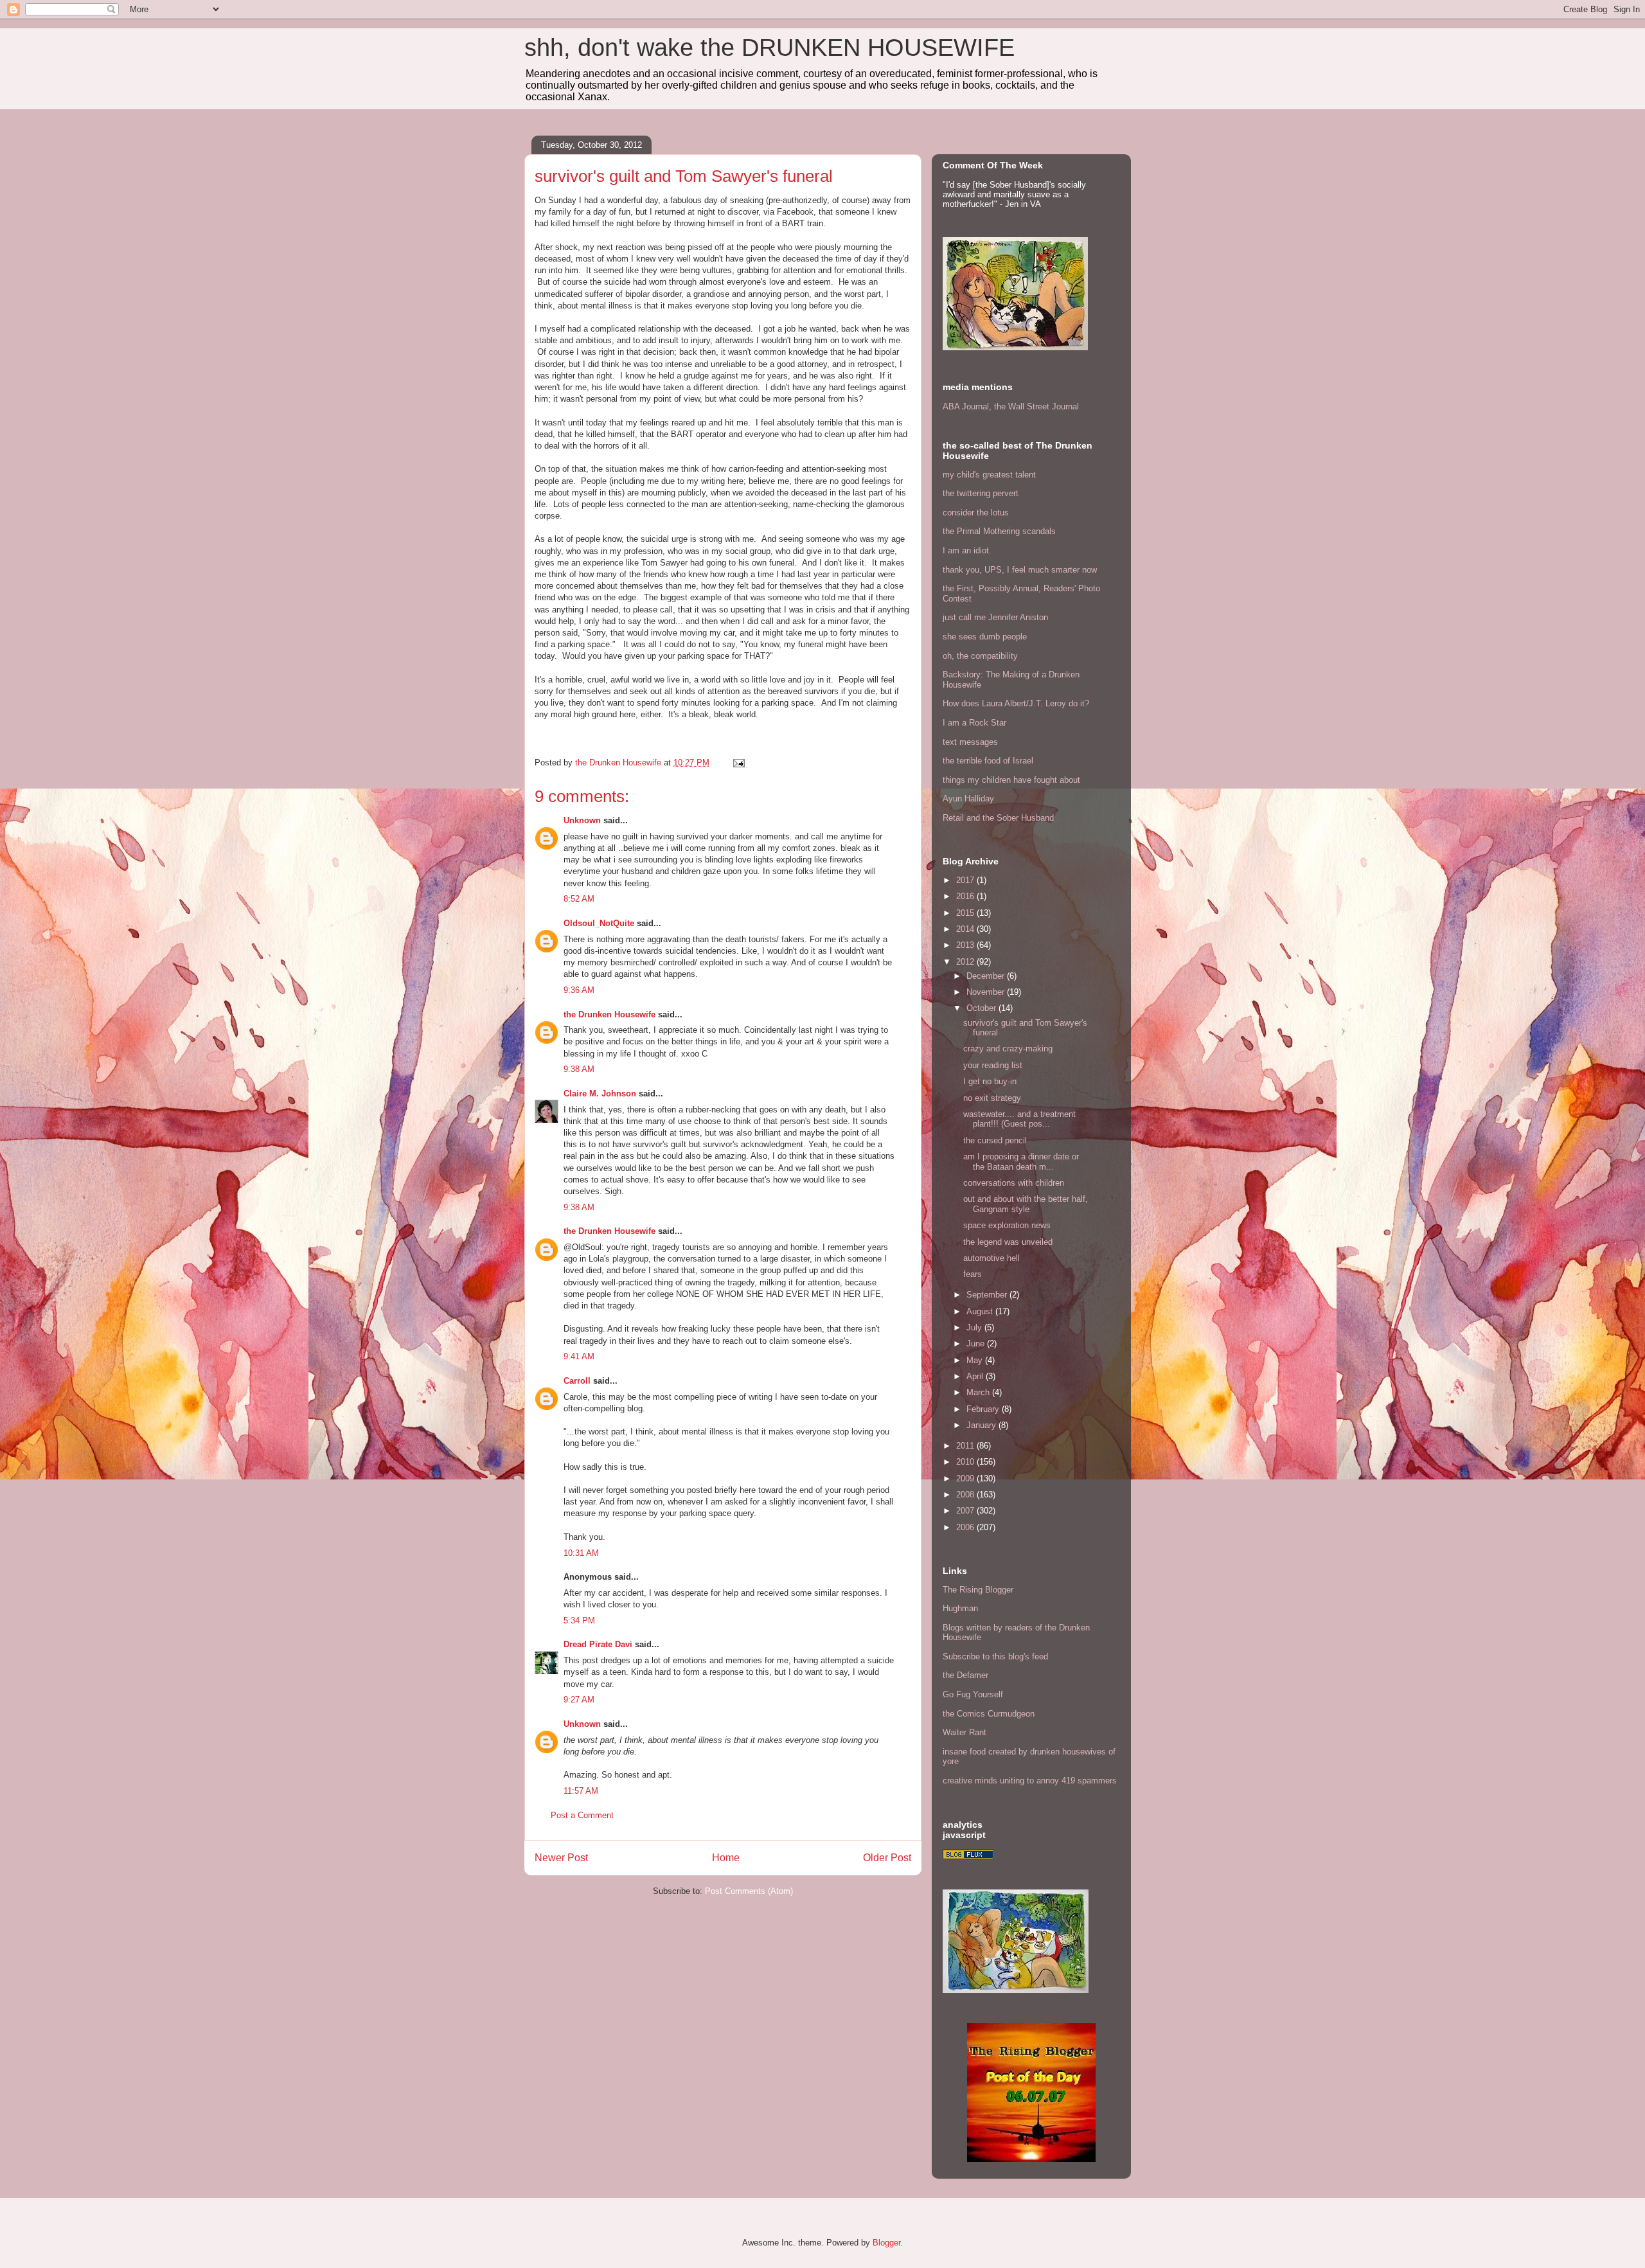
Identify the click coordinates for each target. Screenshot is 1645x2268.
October (983, 1008)
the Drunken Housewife (609, 1014)
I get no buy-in (990, 1081)
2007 (966, 1511)
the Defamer (965, 1675)
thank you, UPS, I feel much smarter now (1020, 570)
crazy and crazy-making (1008, 1049)
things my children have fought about (1011, 780)
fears (973, 1274)
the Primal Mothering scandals (999, 531)
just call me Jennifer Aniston (995, 617)
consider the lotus (976, 513)
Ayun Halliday (968, 799)
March (979, 1392)
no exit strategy (992, 1098)
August (981, 1311)
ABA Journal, (967, 406)
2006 (966, 1527)
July (975, 1327)
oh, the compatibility (980, 656)
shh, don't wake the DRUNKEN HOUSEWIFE (769, 48)
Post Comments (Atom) (749, 1891)
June (977, 1344)
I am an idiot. (967, 550)
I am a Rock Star (974, 723)
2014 (966, 929)
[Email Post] (738, 763)
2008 (966, 1495)
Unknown (582, 820)
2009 (966, 1478)
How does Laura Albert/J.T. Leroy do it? (1016, 703)
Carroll (577, 1381)
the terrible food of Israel (988, 761)
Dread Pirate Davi (598, 1644)
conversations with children (1014, 1183)
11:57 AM (581, 1791)
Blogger (886, 2243)
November (987, 992)
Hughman (960, 1608)
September (988, 1295)
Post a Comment (582, 1815)
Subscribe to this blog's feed (995, 1656)
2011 (966, 1446)
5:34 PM (579, 1621)
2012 (966, 962)
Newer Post (561, 1858)
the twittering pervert (981, 493)
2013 (966, 945)
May (976, 1360)
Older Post (887, 1858)
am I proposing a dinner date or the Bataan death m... (1021, 1162)
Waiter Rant (965, 1732)
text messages (970, 742)
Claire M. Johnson (600, 1094)
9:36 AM (579, 990)
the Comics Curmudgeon (989, 1714)
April (976, 1376)
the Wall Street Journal (1036, 406)
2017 (966, 880)
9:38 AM (579, 1069)
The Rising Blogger (978, 1590)
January (983, 1425)
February (984, 1409)
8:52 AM (579, 899)
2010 (966, 1462)
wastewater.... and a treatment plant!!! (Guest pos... (1019, 1119)
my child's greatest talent (989, 475)
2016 (966, 896)
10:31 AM (581, 1553)
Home (726, 1858)
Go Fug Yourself (973, 1694)
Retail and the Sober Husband (998, 818)
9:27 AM (579, 1700)
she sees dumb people (985, 637)
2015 (966, 913)
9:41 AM (579, 1356)
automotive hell (991, 1258)
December (987, 976)
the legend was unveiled (1008, 1242)
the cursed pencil (995, 1140)
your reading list (993, 1065)
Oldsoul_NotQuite (599, 923)
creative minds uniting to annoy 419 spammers (1030, 1781)
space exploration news (1007, 1225)
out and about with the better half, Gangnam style (1026, 1204)
